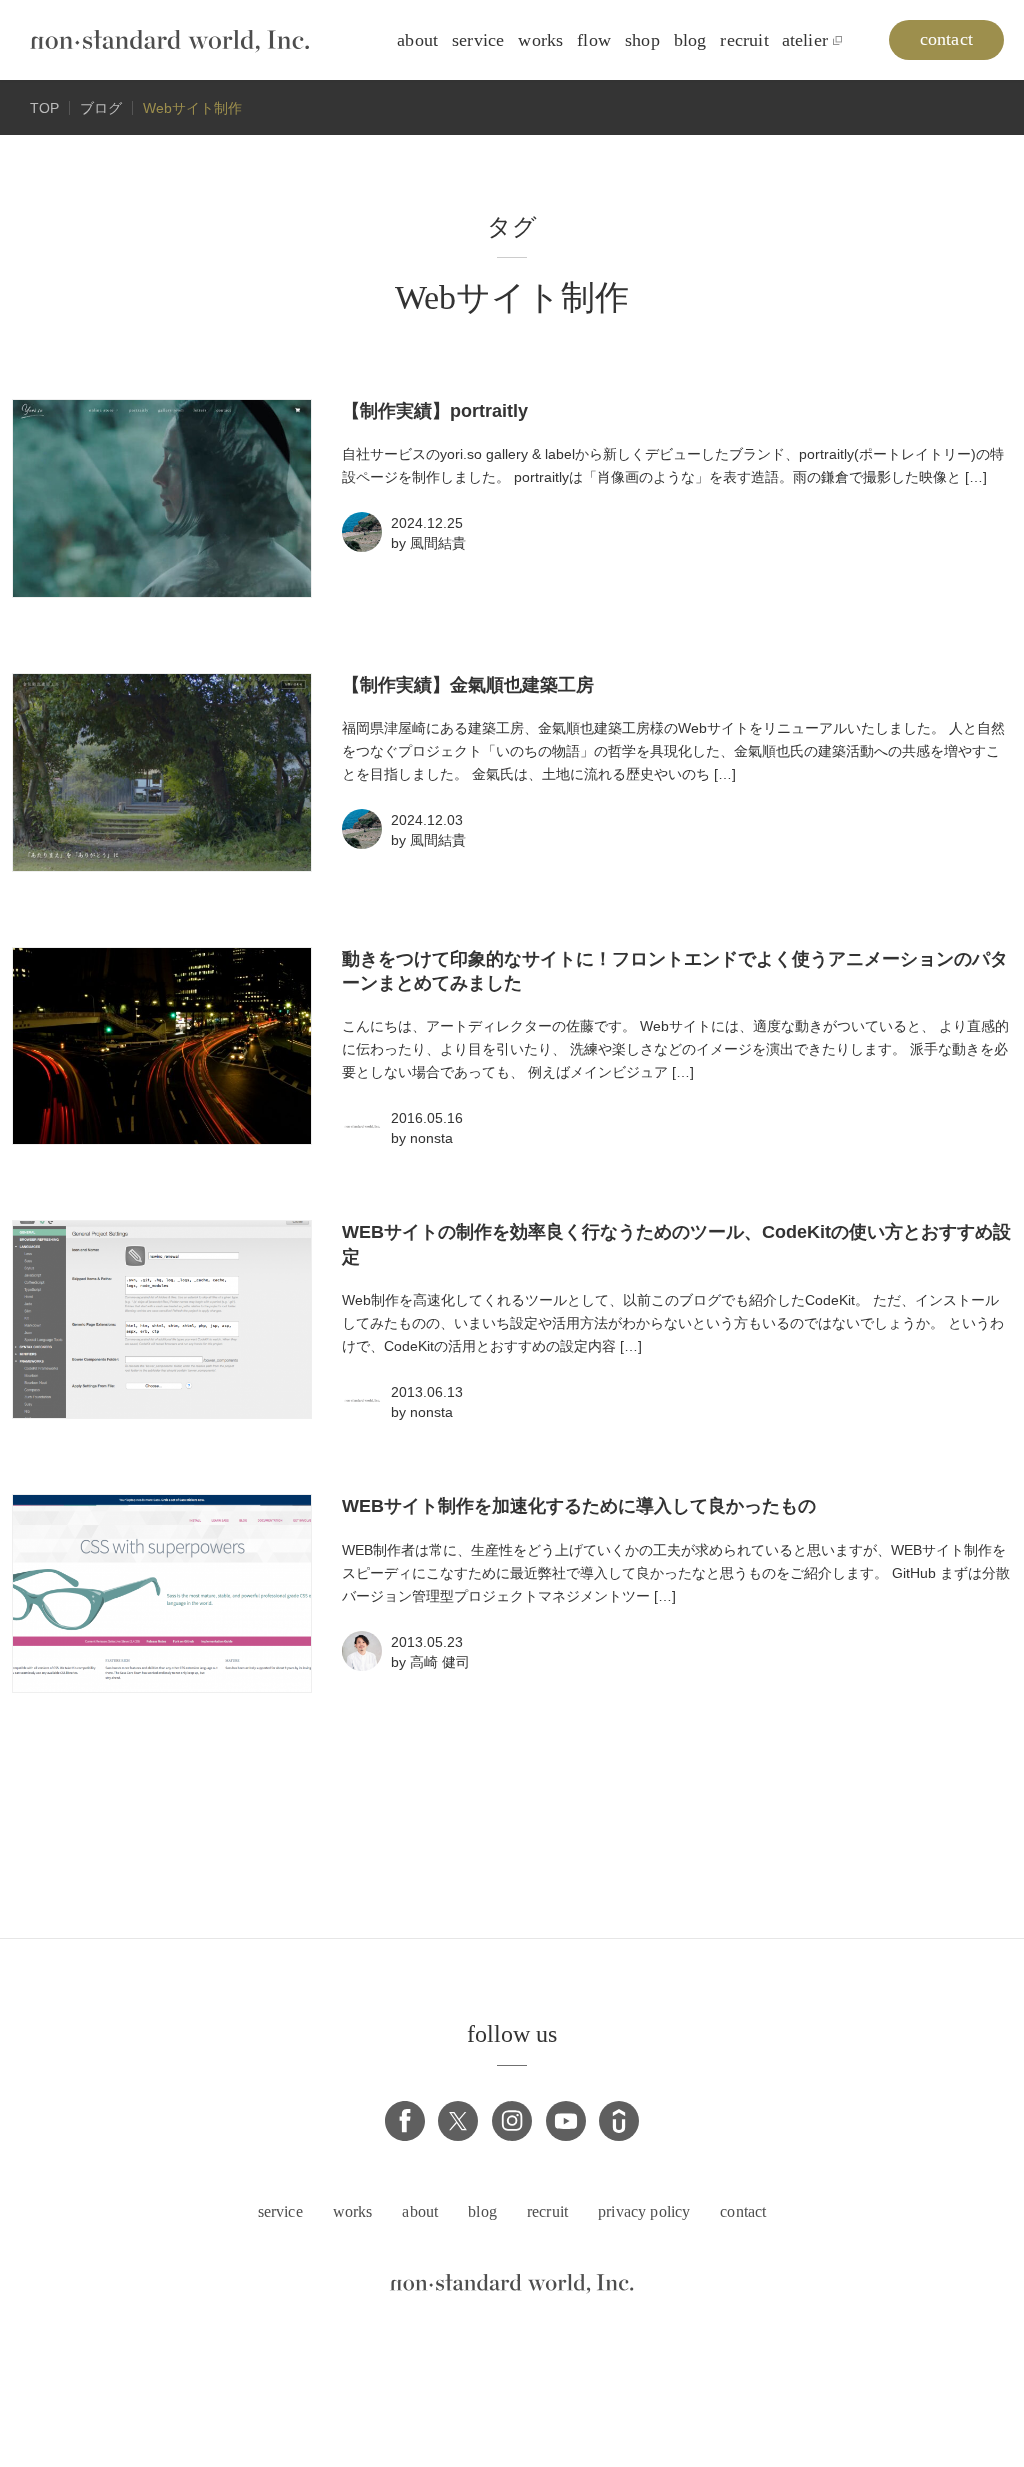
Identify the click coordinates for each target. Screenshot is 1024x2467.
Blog (690, 40)
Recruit (744, 40)
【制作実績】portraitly (435, 411)
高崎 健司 (440, 1662)
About (417, 40)
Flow (594, 40)
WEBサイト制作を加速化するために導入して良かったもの (579, 1506)
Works (540, 40)
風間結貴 (438, 543)
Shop (642, 40)
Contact (743, 2211)
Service (478, 40)
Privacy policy (644, 2211)
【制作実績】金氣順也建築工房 (468, 685)
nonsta (431, 1138)
